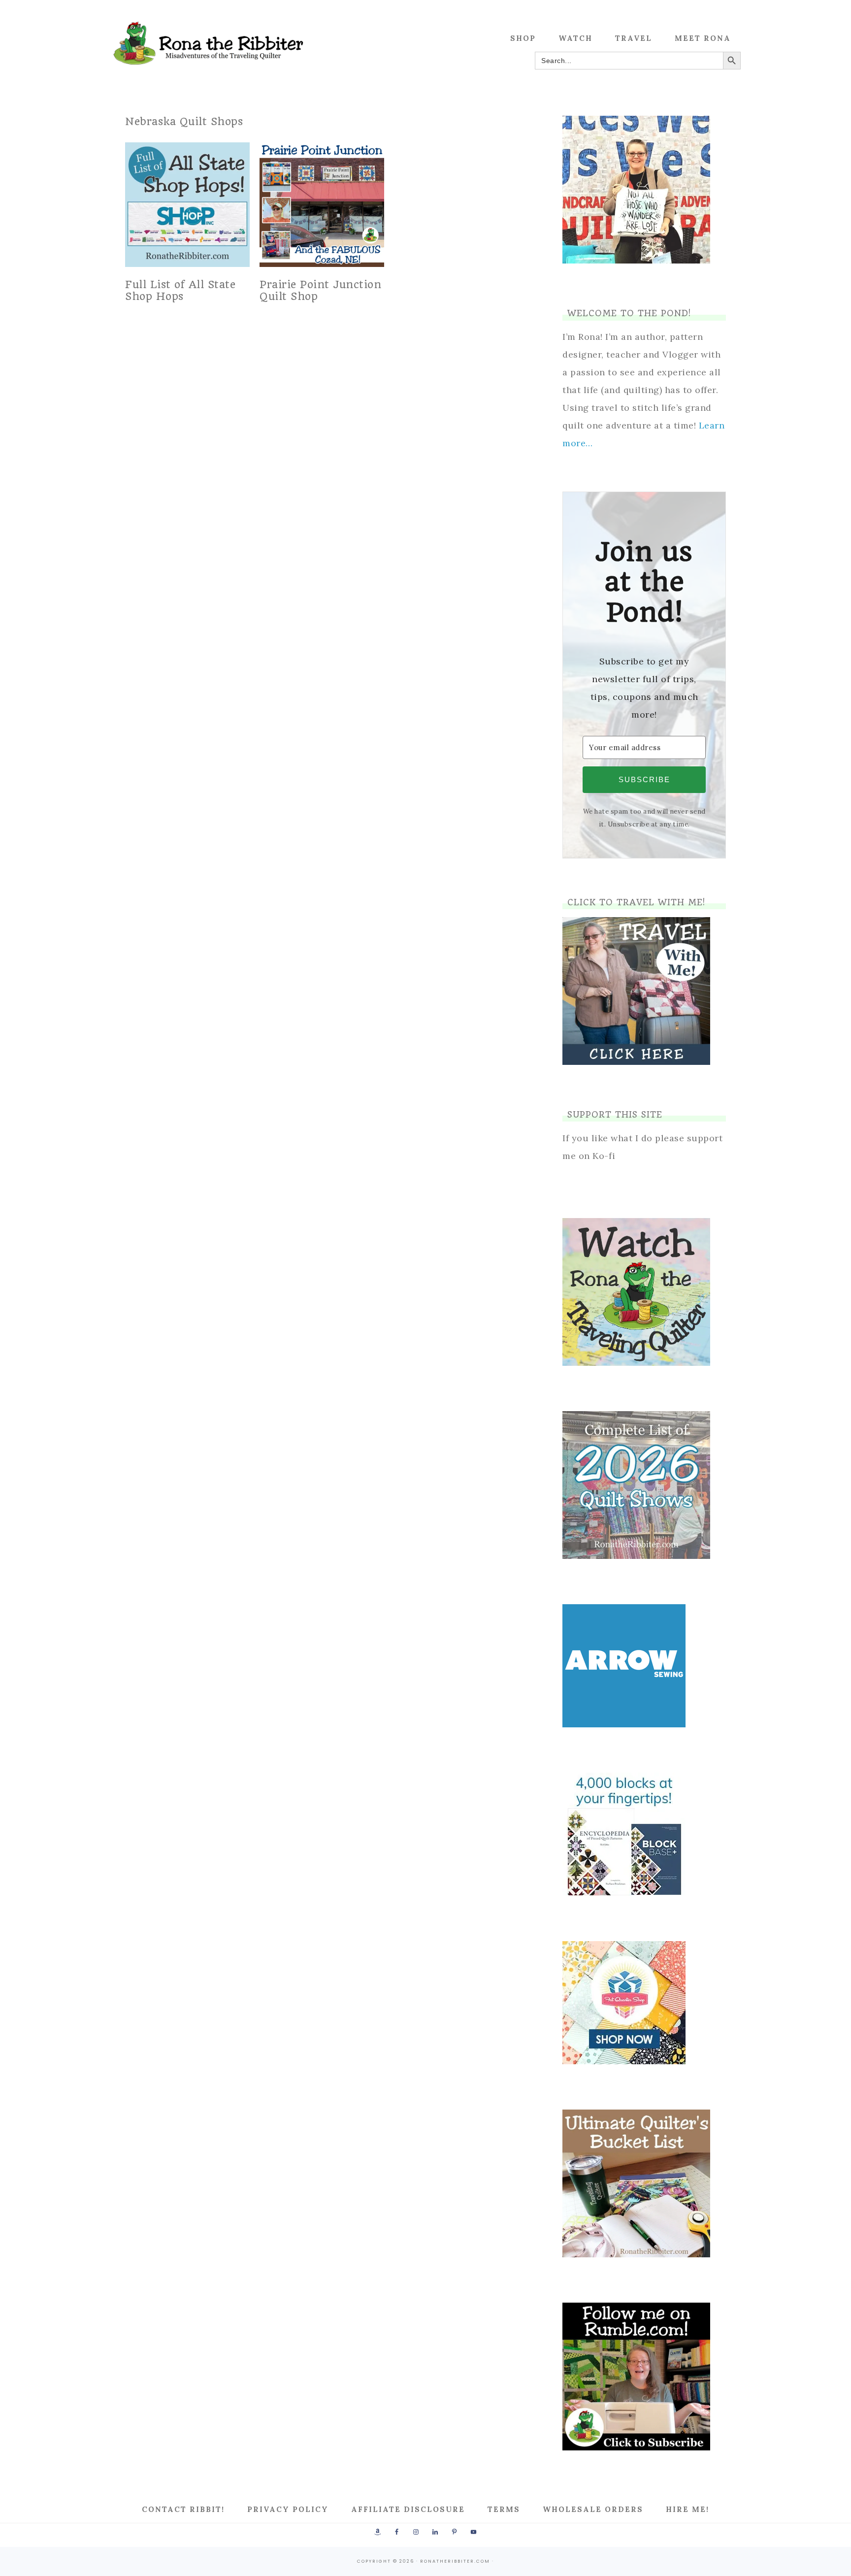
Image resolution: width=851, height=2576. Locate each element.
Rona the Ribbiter (209, 43)
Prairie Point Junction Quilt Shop (320, 290)
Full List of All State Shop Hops (180, 290)
